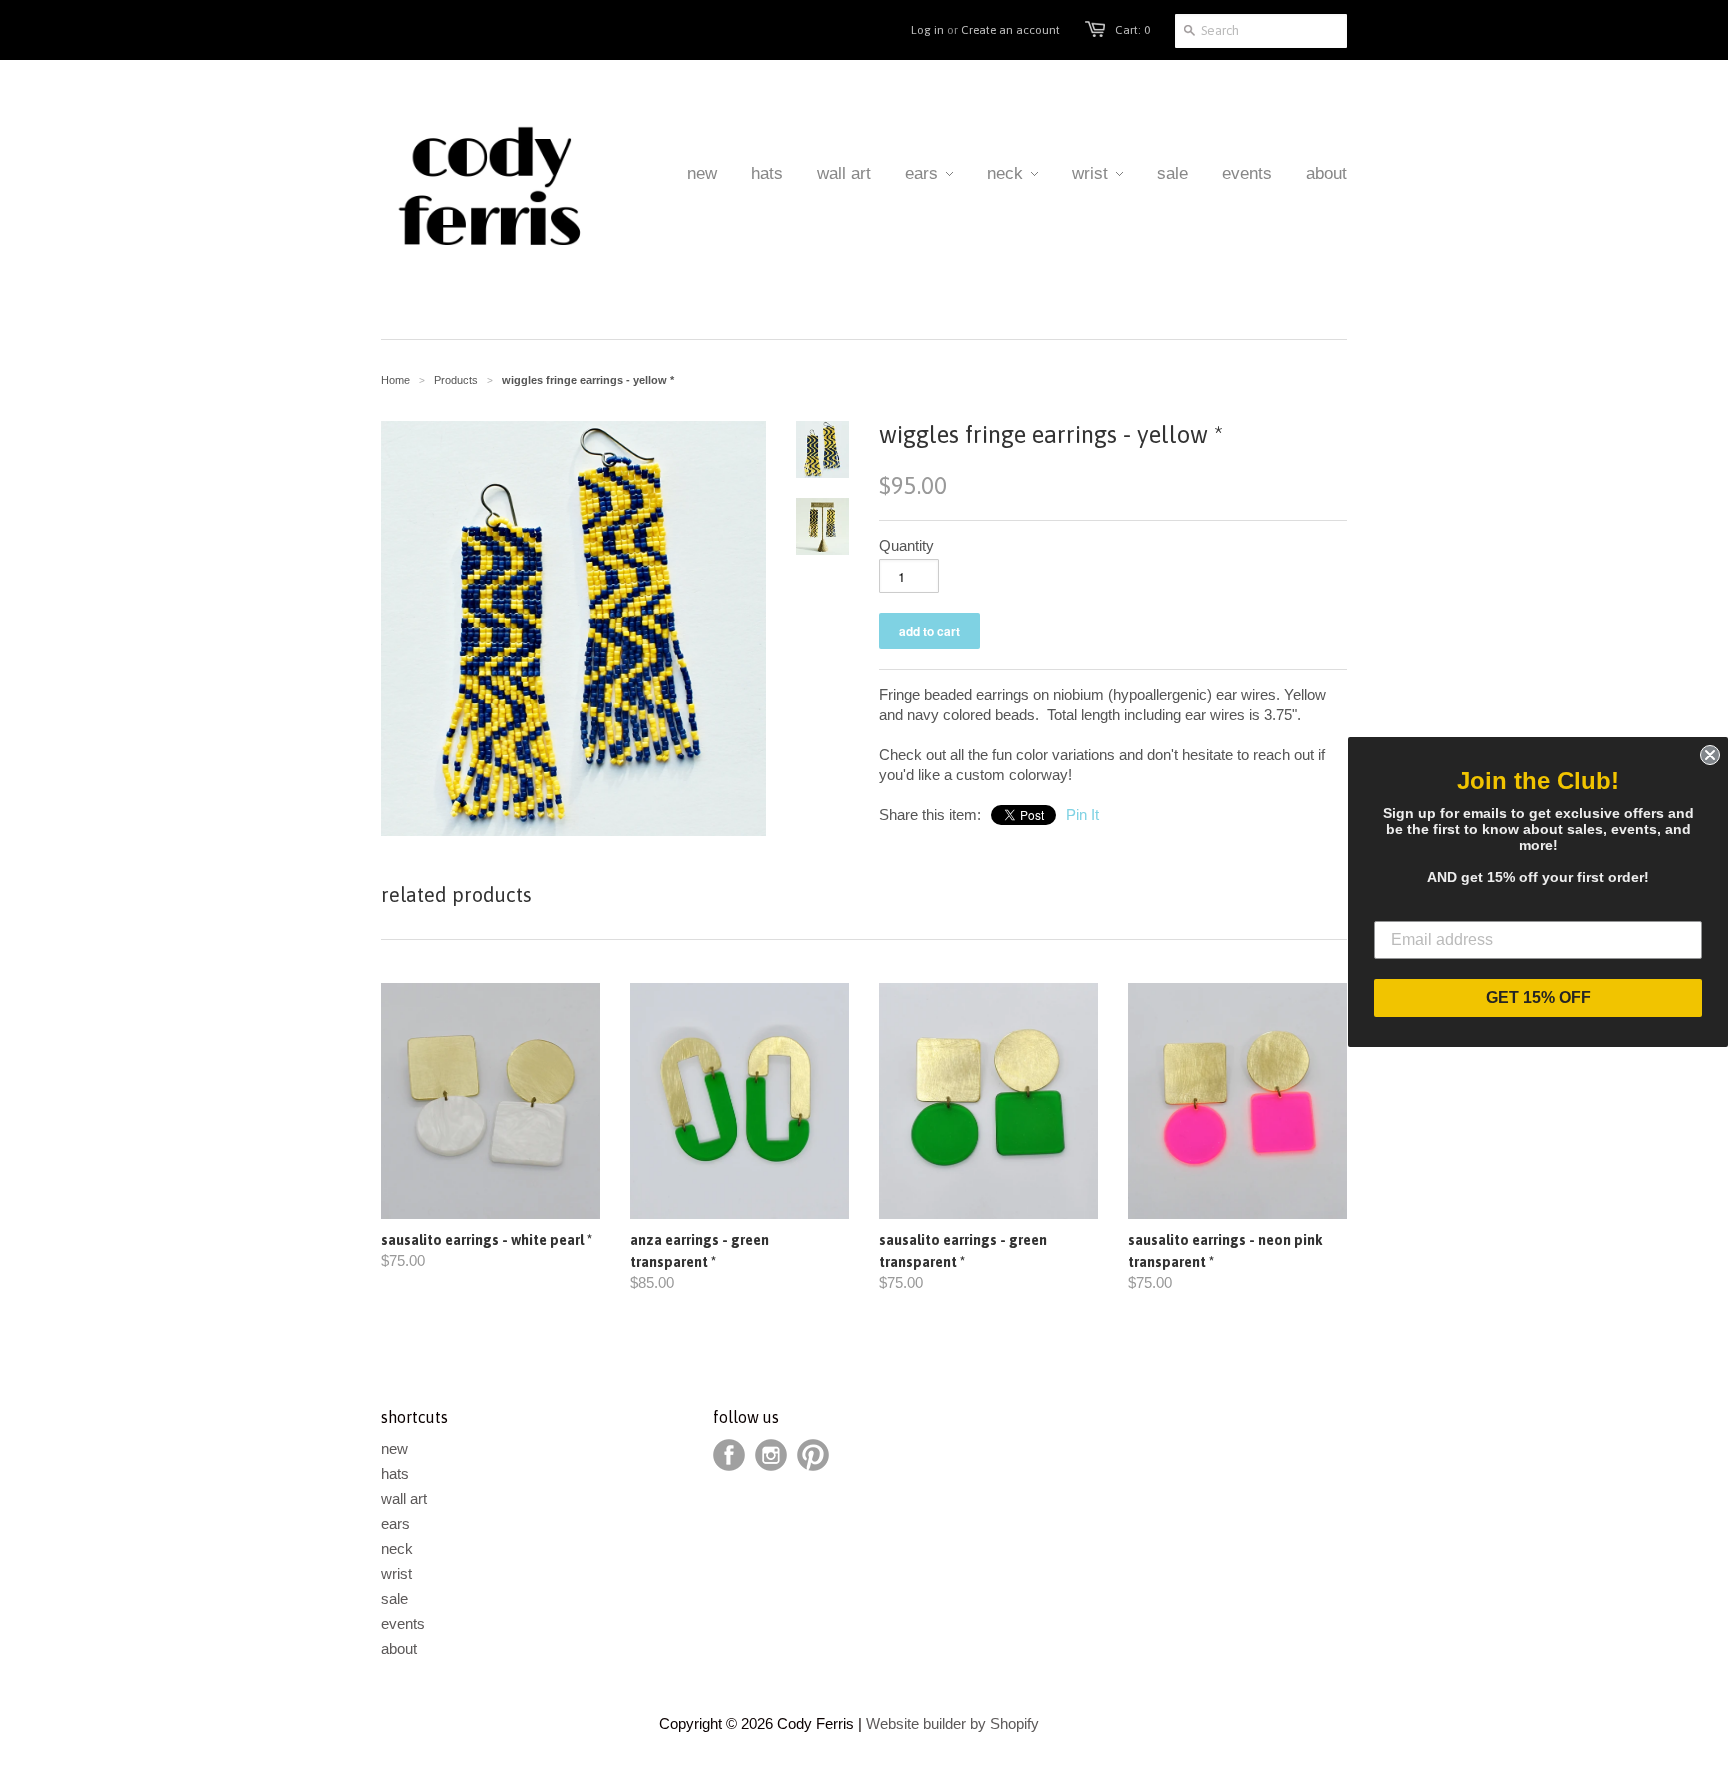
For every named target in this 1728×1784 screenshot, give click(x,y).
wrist (396, 1573)
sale (394, 1598)
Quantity (906, 545)
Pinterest (813, 1455)
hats (395, 1473)
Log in (927, 30)
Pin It (1082, 814)
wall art (404, 1498)
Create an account (1010, 30)
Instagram (771, 1455)
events (403, 1623)
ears (395, 1523)
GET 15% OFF (1538, 997)
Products (456, 380)
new (394, 1448)
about (399, 1648)
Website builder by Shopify (952, 1723)
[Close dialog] (1710, 755)
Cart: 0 (1132, 30)
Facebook (729, 1455)
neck (397, 1548)
